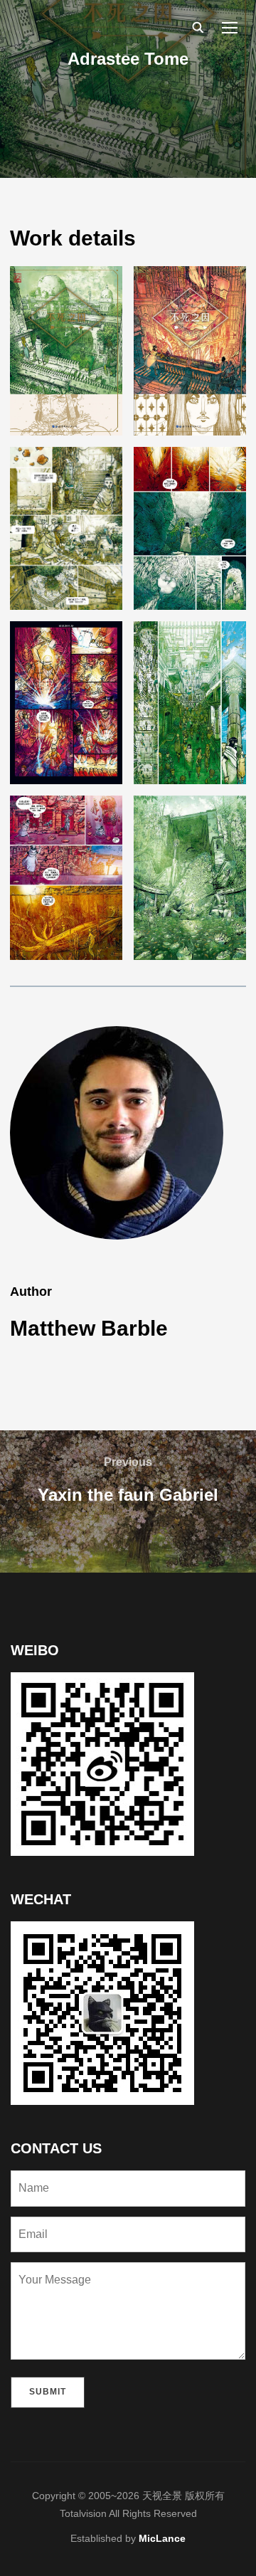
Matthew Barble (89, 1328)
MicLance (162, 2538)
